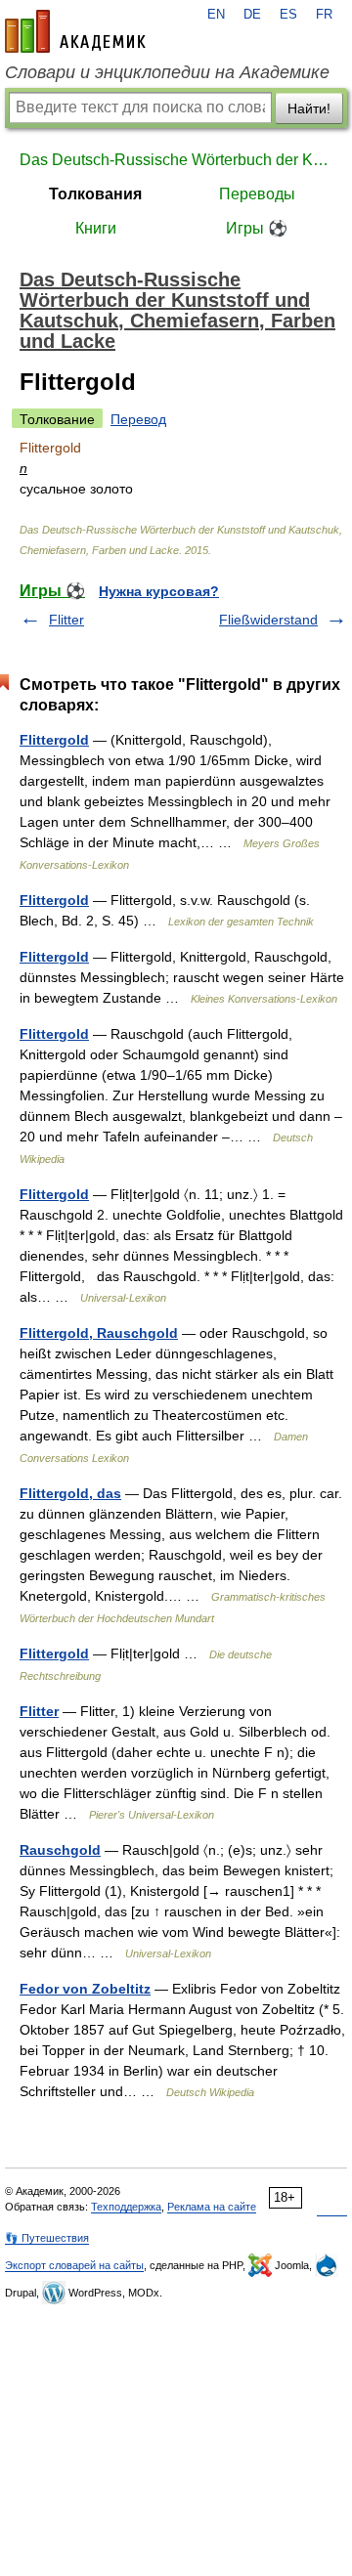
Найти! (309, 108)
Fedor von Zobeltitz (85, 1989)
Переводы (257, 194)
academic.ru (75, 31)
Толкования (95, 194)
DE (252, 15)
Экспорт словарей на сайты (74, 2265)
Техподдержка (126, 2207)
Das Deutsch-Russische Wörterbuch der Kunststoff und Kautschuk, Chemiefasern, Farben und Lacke (176, 160)
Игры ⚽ (257, 228)
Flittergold (54, 740)
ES (288, 15)
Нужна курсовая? (159, 591)
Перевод (138, 419)
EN (216, 15)
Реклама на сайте (212, 2207)
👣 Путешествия (47, 2238)
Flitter (66, 620)
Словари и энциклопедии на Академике (167, 72)
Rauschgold (60, 1850)
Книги (96, 228)
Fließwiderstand (268, 620)
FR (324, 15)
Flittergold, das (70, 1493)
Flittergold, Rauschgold (99, 1333)
